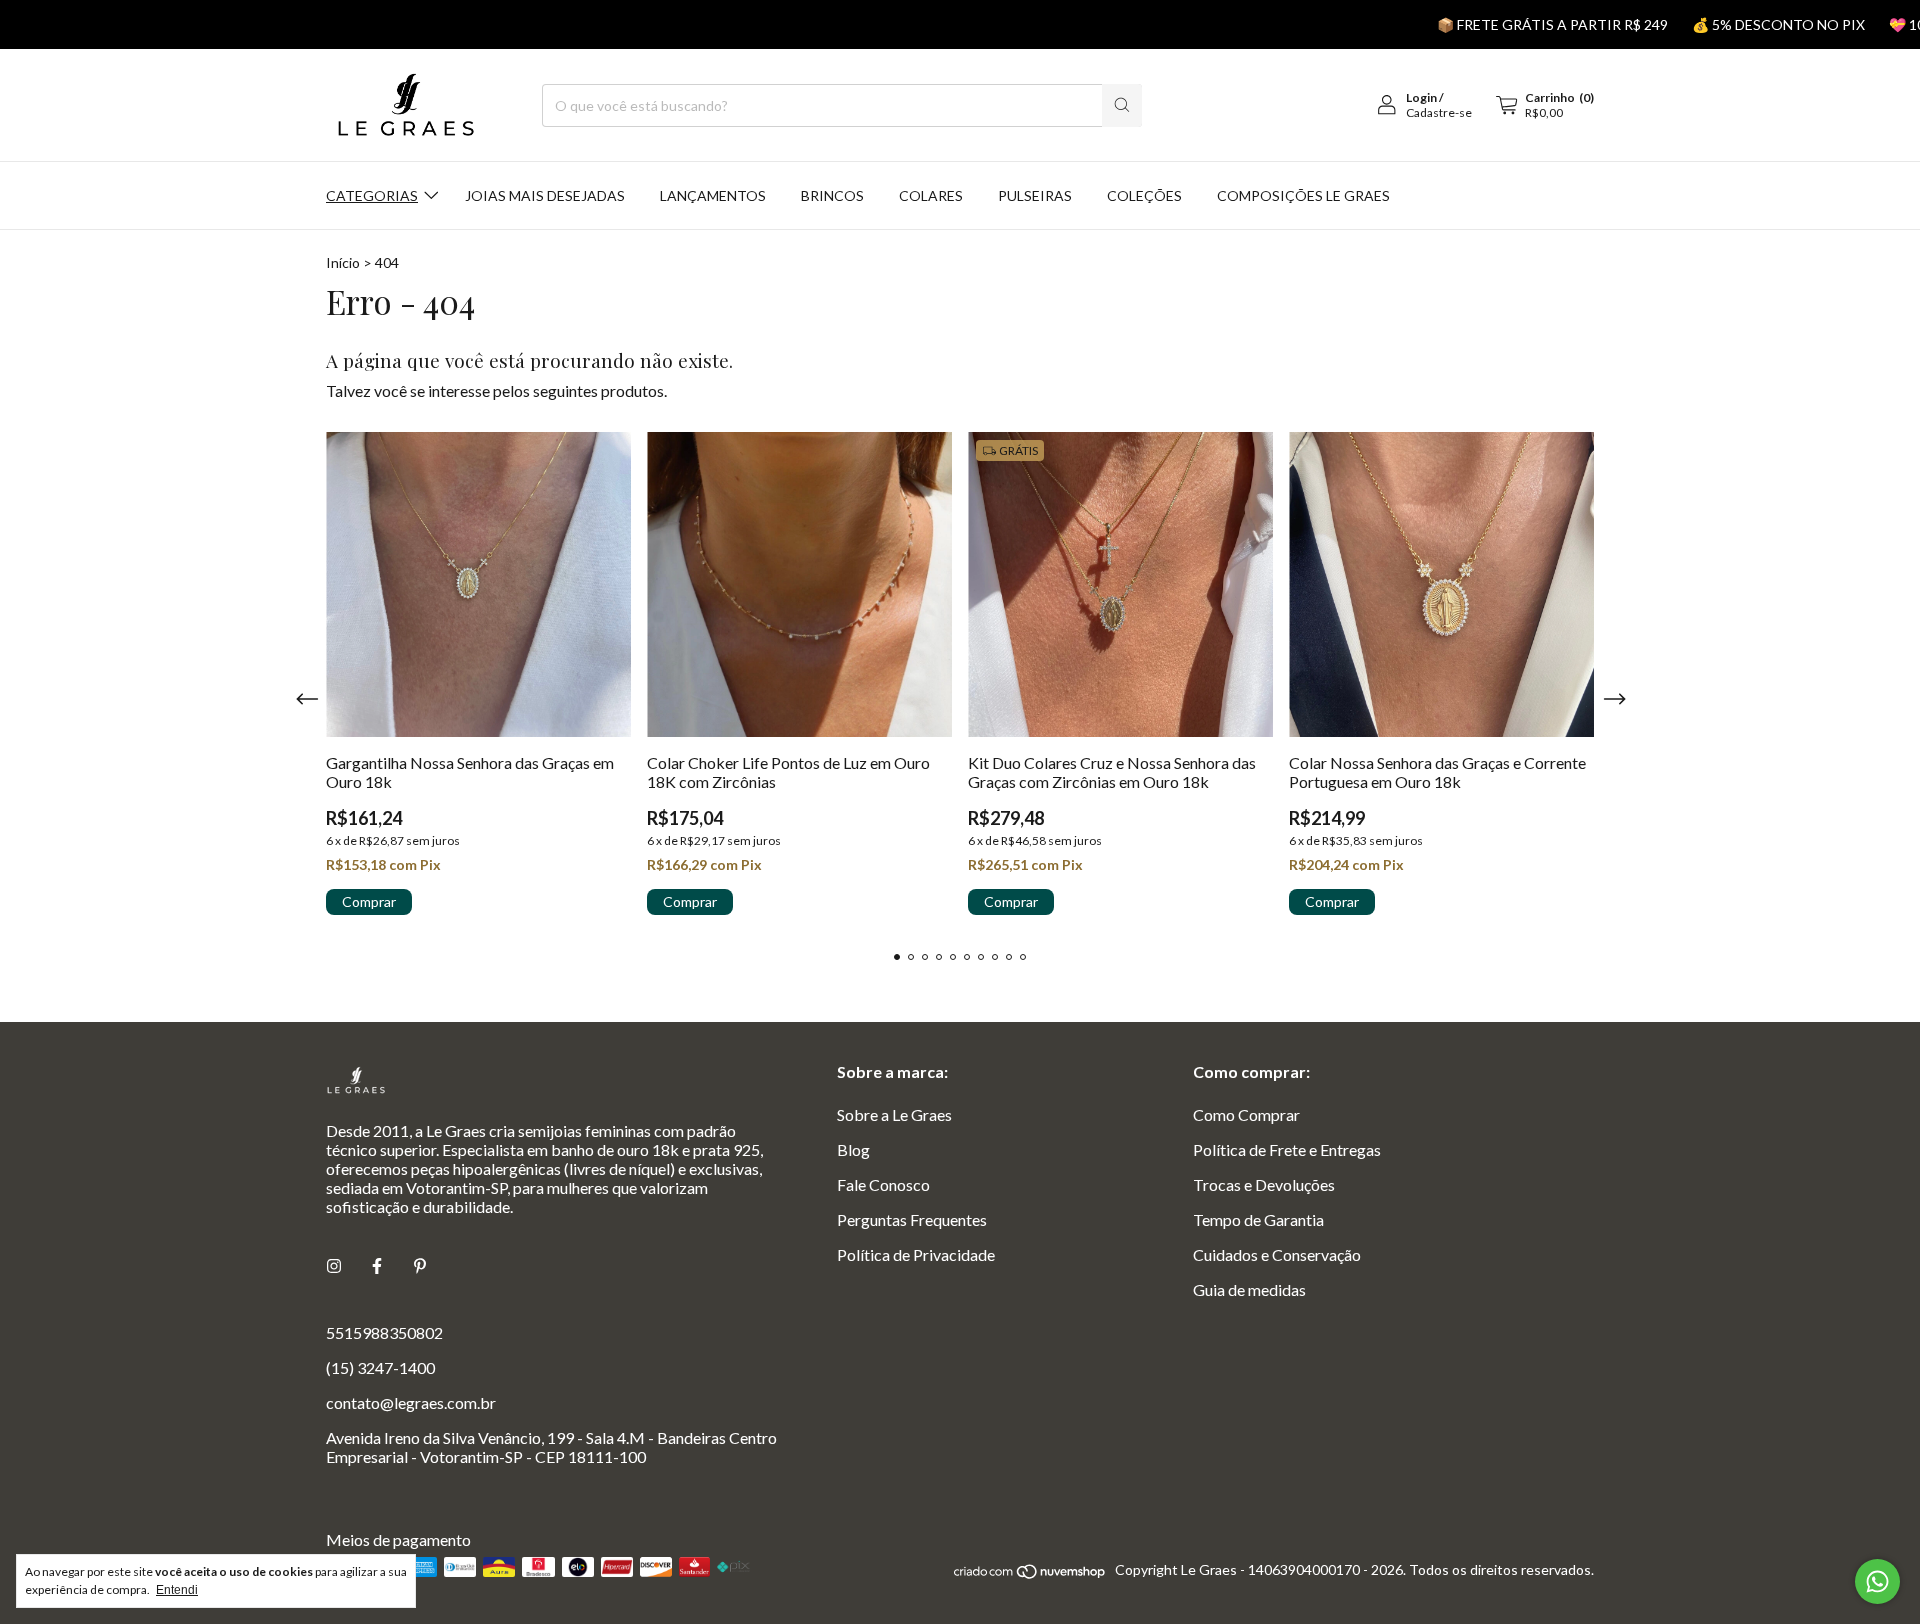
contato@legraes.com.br (411, 1402)
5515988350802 (384, 1332)
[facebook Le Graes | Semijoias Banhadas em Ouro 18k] (377, 1265)
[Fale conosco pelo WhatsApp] (1877, 1581)
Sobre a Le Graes (894, 1114)
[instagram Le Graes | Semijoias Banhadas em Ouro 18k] (334, 1265)
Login (1421, 97)
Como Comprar (1246, 1114)
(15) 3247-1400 (380, 1367)
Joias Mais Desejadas (545, 195)
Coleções (1144, 195)
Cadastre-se (1439, 112)
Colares (931, 195)
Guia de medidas (1249, 1289)
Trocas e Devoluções (1264, 1184)
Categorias (372, 195)
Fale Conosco (883, 1184)
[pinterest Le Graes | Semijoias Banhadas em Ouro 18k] (420, 1265)
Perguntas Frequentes (912, 1219)
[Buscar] (1122, 105)
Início (343, 262)
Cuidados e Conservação (1277, 1254)
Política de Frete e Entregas (1287, 1149)
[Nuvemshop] (1030, 1575)
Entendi (177, 1590)
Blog (853, 1149)
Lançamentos (713, 195)
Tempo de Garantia (1258, 1219)
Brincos (832, 195)
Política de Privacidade (916, 1254)
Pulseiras (1035, 195)
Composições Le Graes (1303, 195)
